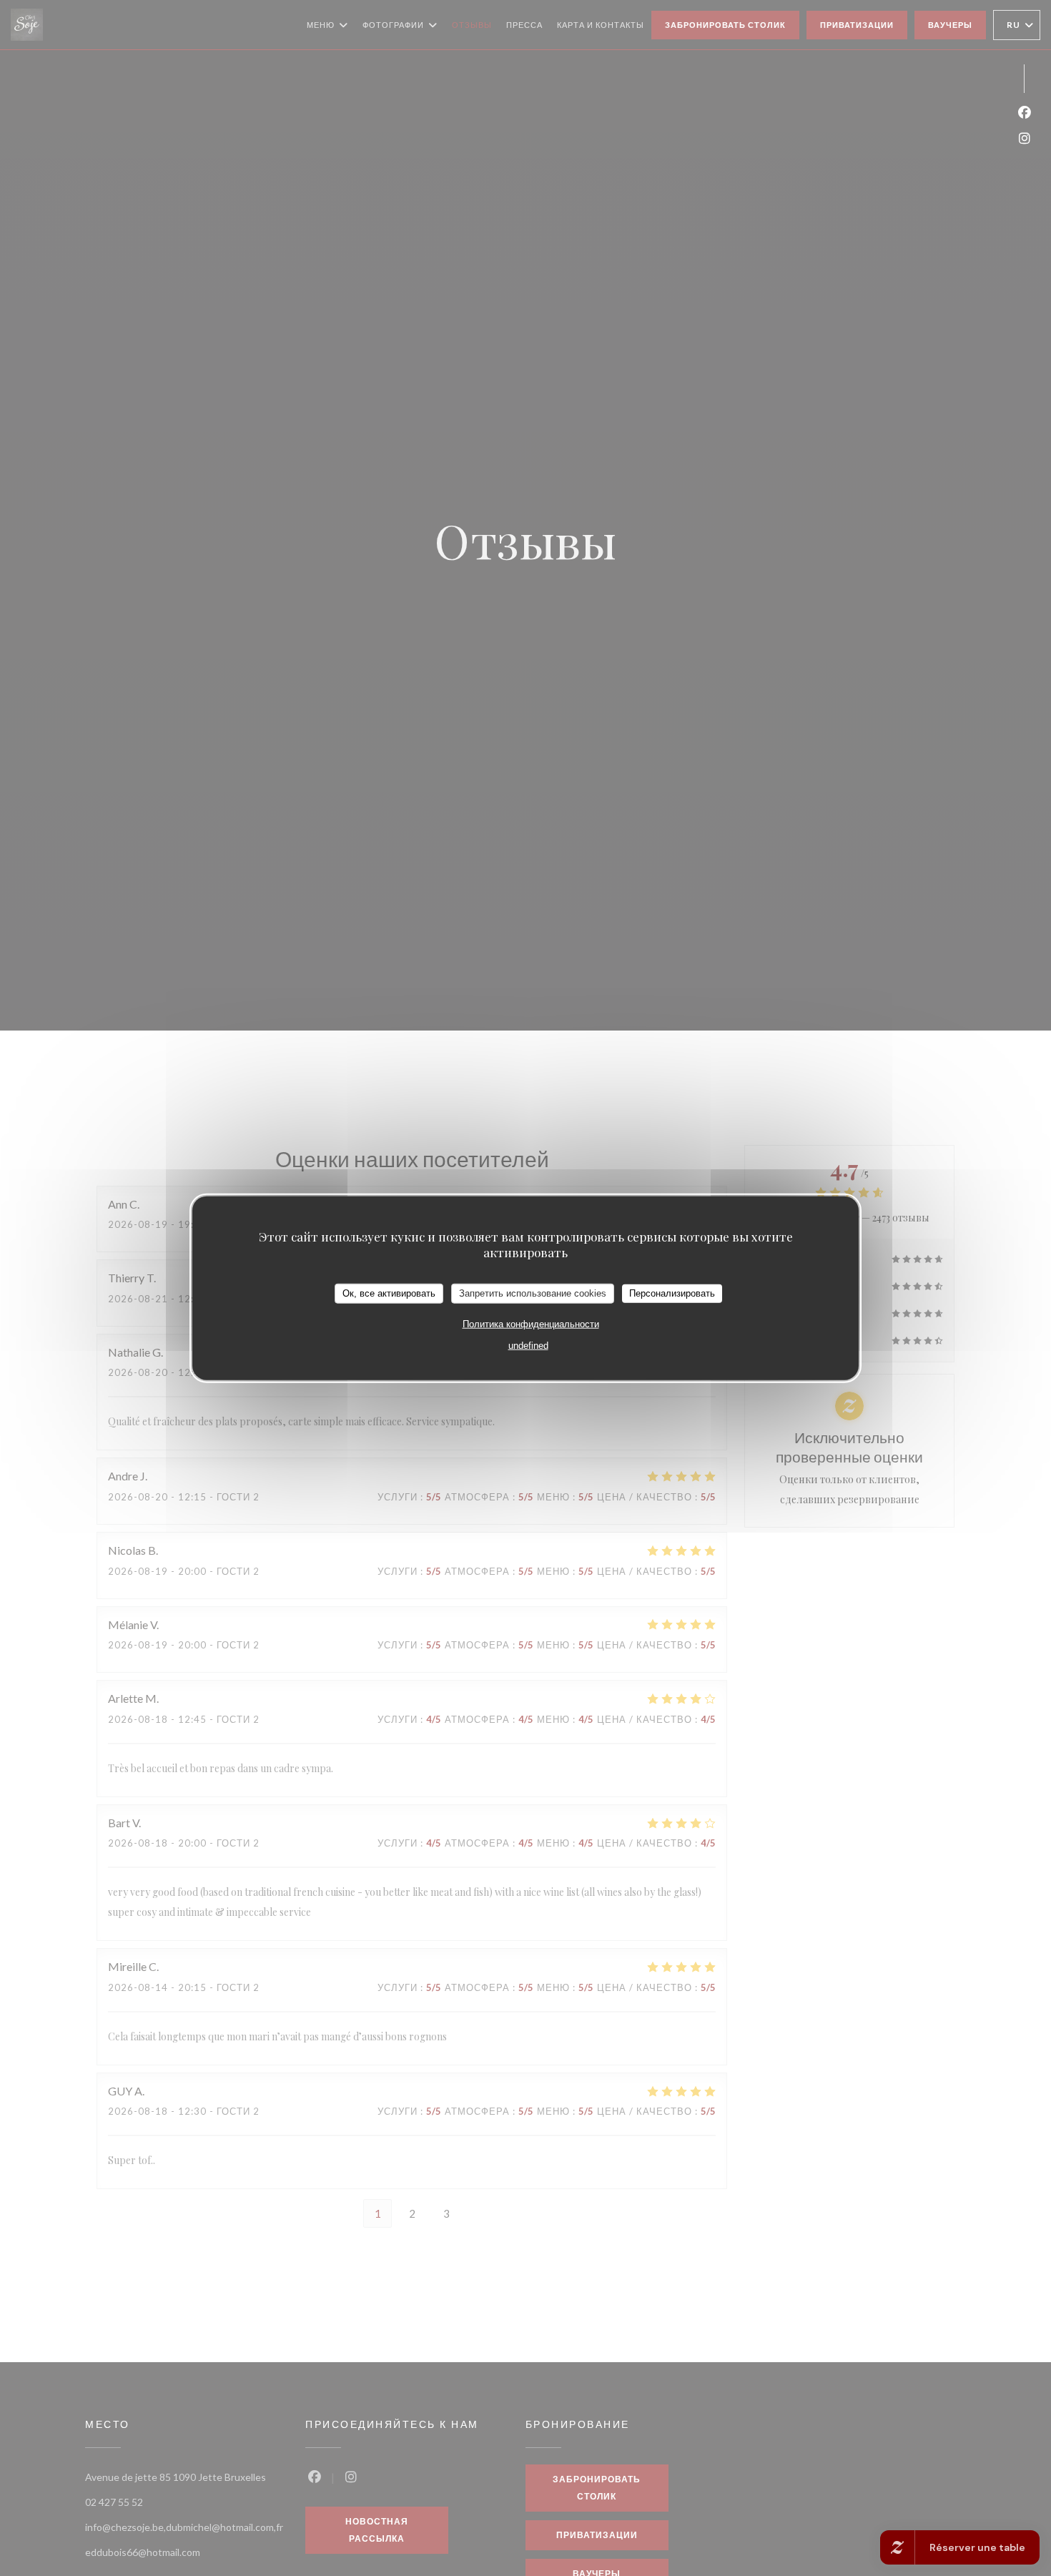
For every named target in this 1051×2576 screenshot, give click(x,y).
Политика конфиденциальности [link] (531, 1323)
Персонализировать (672, 1293)
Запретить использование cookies (533, 1293)
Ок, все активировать (389, 1293)
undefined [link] (528, 1345)
